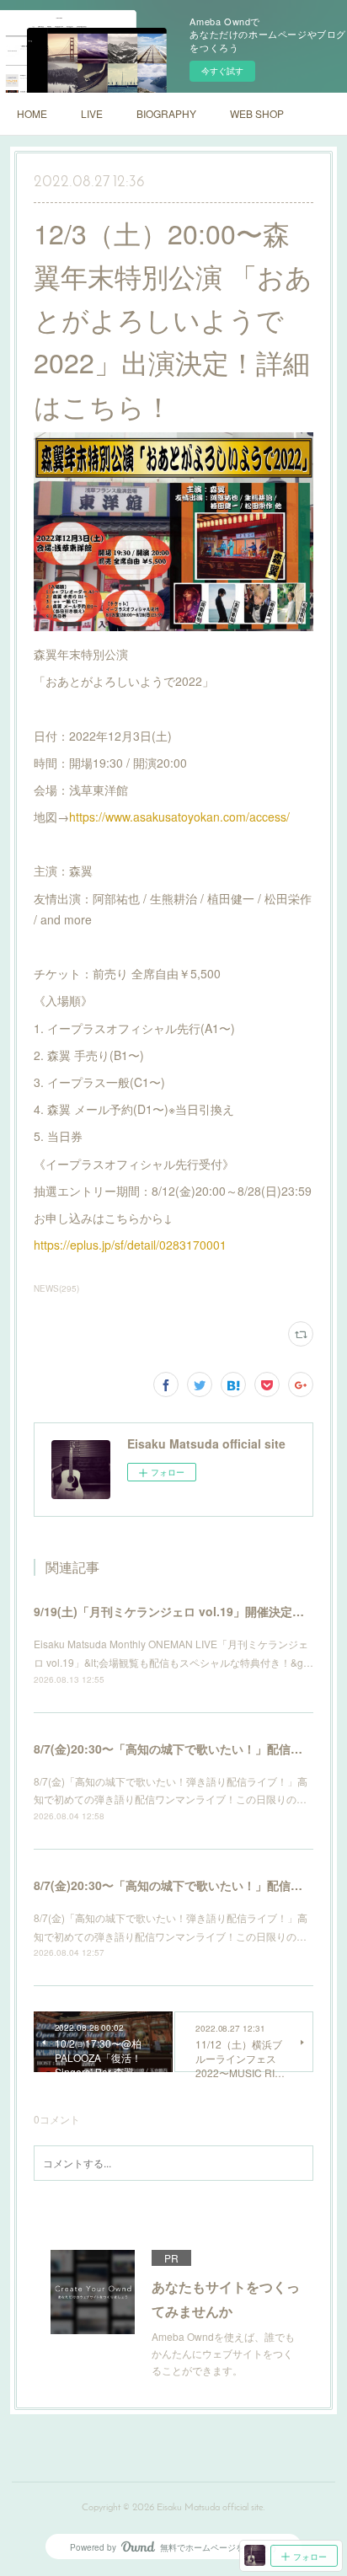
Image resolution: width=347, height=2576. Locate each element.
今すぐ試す (222, 71)
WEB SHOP (257, 113)
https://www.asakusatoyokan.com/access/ (179, 817)
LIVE (92, 113)
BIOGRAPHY (166, 113)
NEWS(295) (56, 1288)
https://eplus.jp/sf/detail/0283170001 (130, 1245)
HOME (32, 113)
